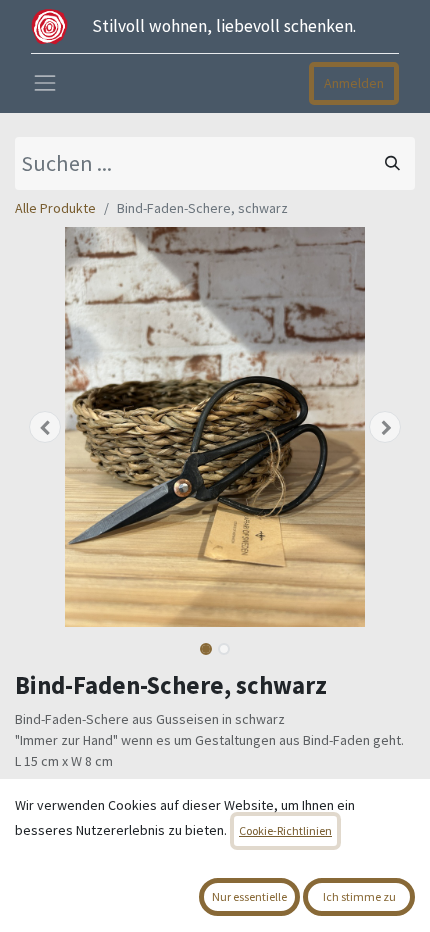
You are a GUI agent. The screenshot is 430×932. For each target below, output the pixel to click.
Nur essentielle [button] (249, 896)
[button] (45, 427)
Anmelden (354, 83)
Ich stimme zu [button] (359, 896)
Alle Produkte (55, 208)
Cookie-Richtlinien (285, 830)
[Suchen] (392, 163)
